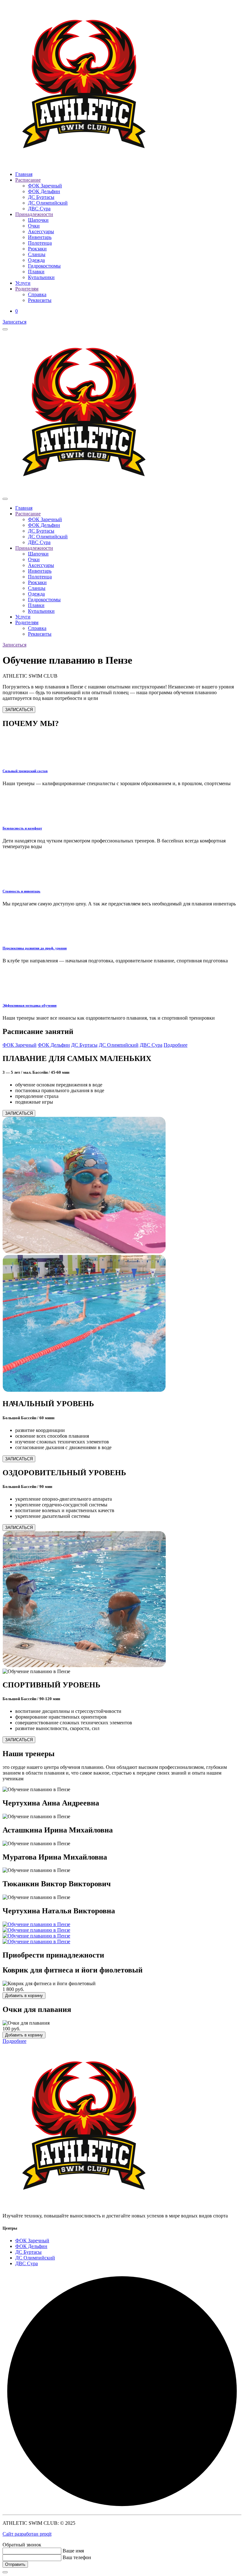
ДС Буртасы (41, 197)
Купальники (41, 277)
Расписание (28, 180)
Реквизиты (40, 300)
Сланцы (37, 254)
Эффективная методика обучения (30, 1005)
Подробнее (176, 1045)
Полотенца (40, 243)
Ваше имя (73, 2551)
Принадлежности (34, 214)
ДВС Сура (39, 209)
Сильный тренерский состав (25, 771)
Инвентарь (40, 237)
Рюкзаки (37, 249)
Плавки (36, 272)
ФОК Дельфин (44, 191)
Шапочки (38, 220)
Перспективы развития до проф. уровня (35, 948)
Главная (24, 174)
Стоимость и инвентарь (21, 891)
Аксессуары (41, 231)
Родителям (27, 289)
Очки (34, 226)
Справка (37, 294)
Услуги (23, 283)
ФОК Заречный (45, 186)
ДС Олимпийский (48, 203)
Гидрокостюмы (44, 266)
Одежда (36, 260)
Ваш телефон (77, 2557)
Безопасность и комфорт (22, 828)
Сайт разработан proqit (27, 2534)
